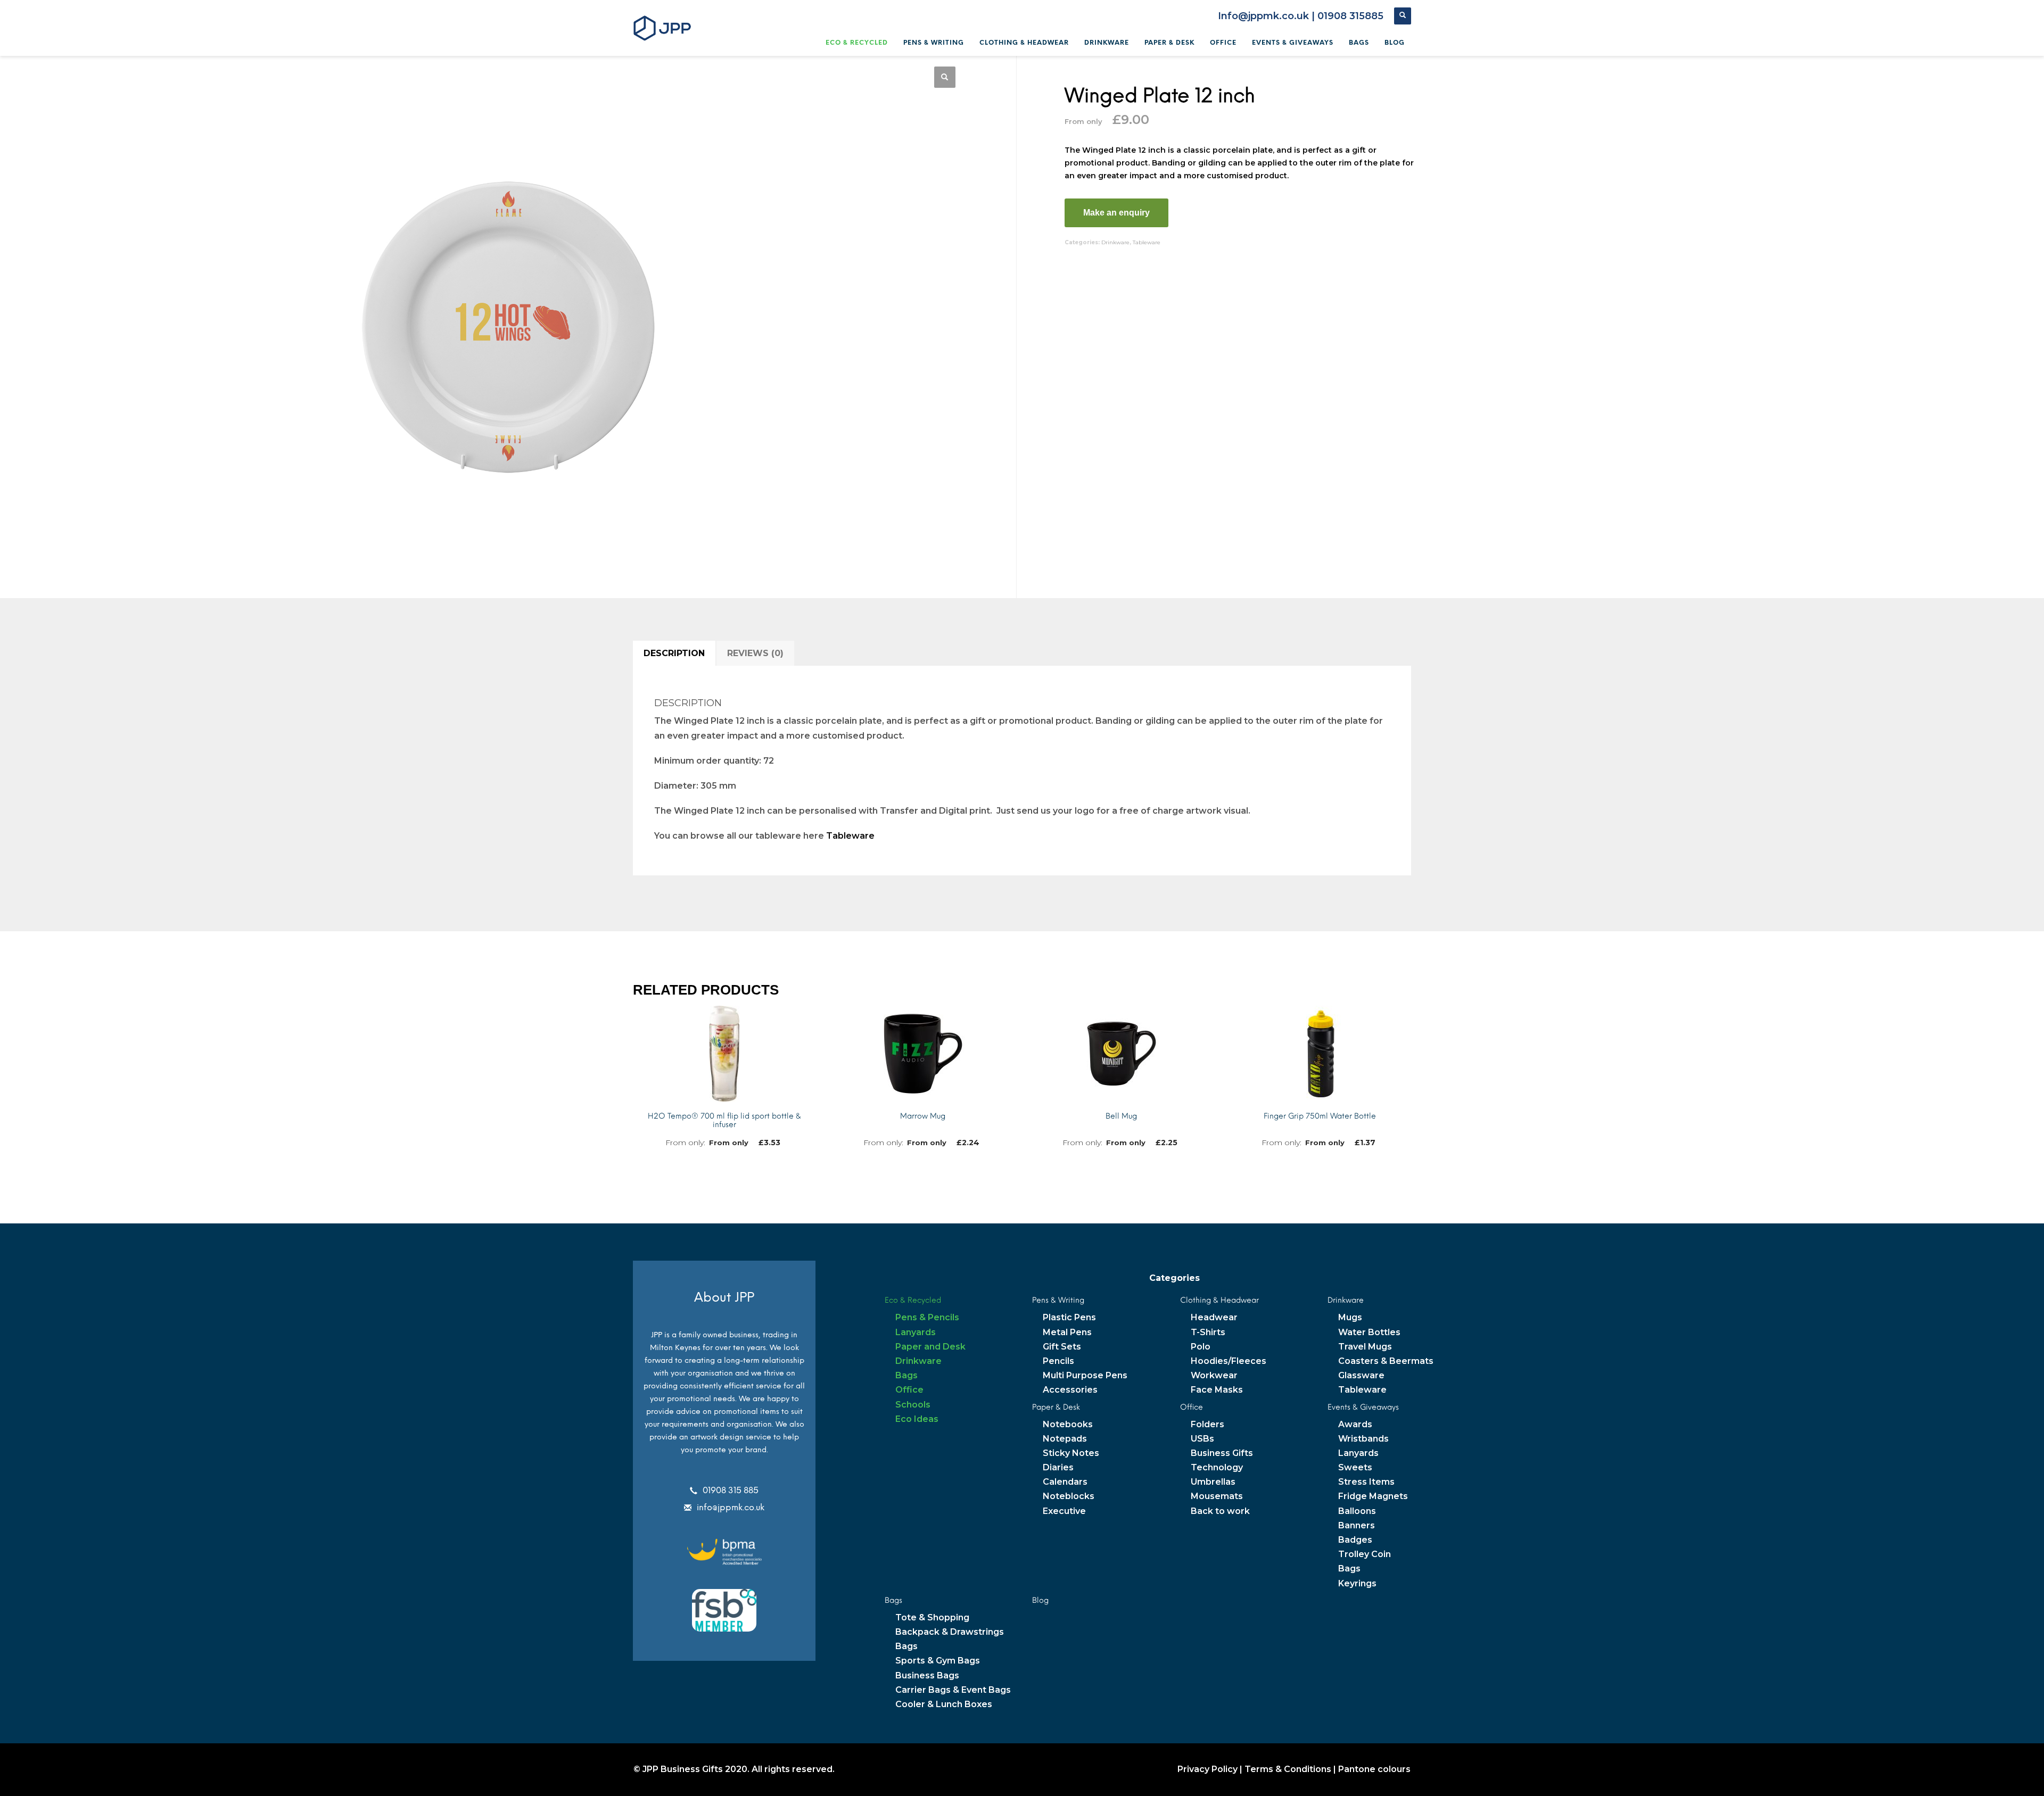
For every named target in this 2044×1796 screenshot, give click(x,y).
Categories (1175, 1278)
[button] (945, 77)
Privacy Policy (1208, 1769)
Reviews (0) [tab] (755, 653)
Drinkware (1115, 242)
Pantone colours (1374, 1769)
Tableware (1147, 242)
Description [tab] (674, 653)
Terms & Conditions (1288, 1769)
